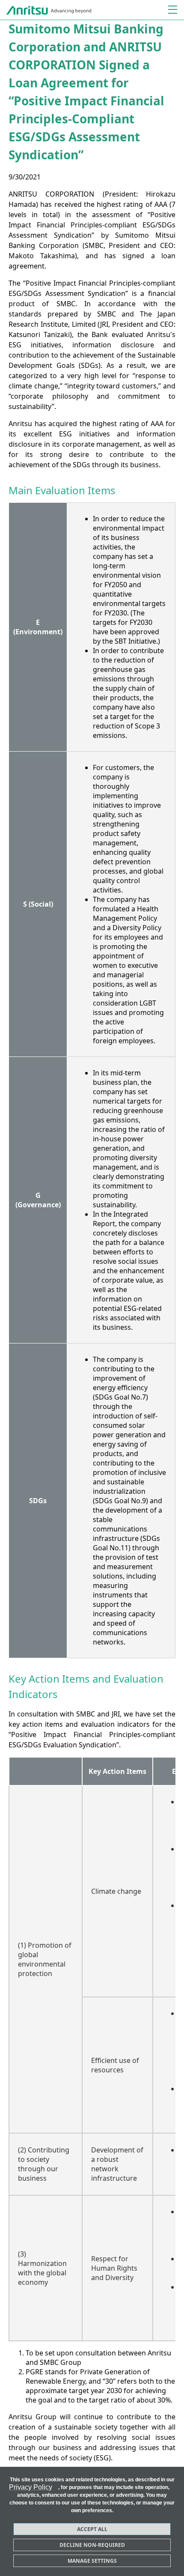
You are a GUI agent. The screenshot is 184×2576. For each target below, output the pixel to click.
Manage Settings (92, 2561)
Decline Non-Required (92, 2545)
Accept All (92, 2529)
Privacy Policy (31, 2487)
